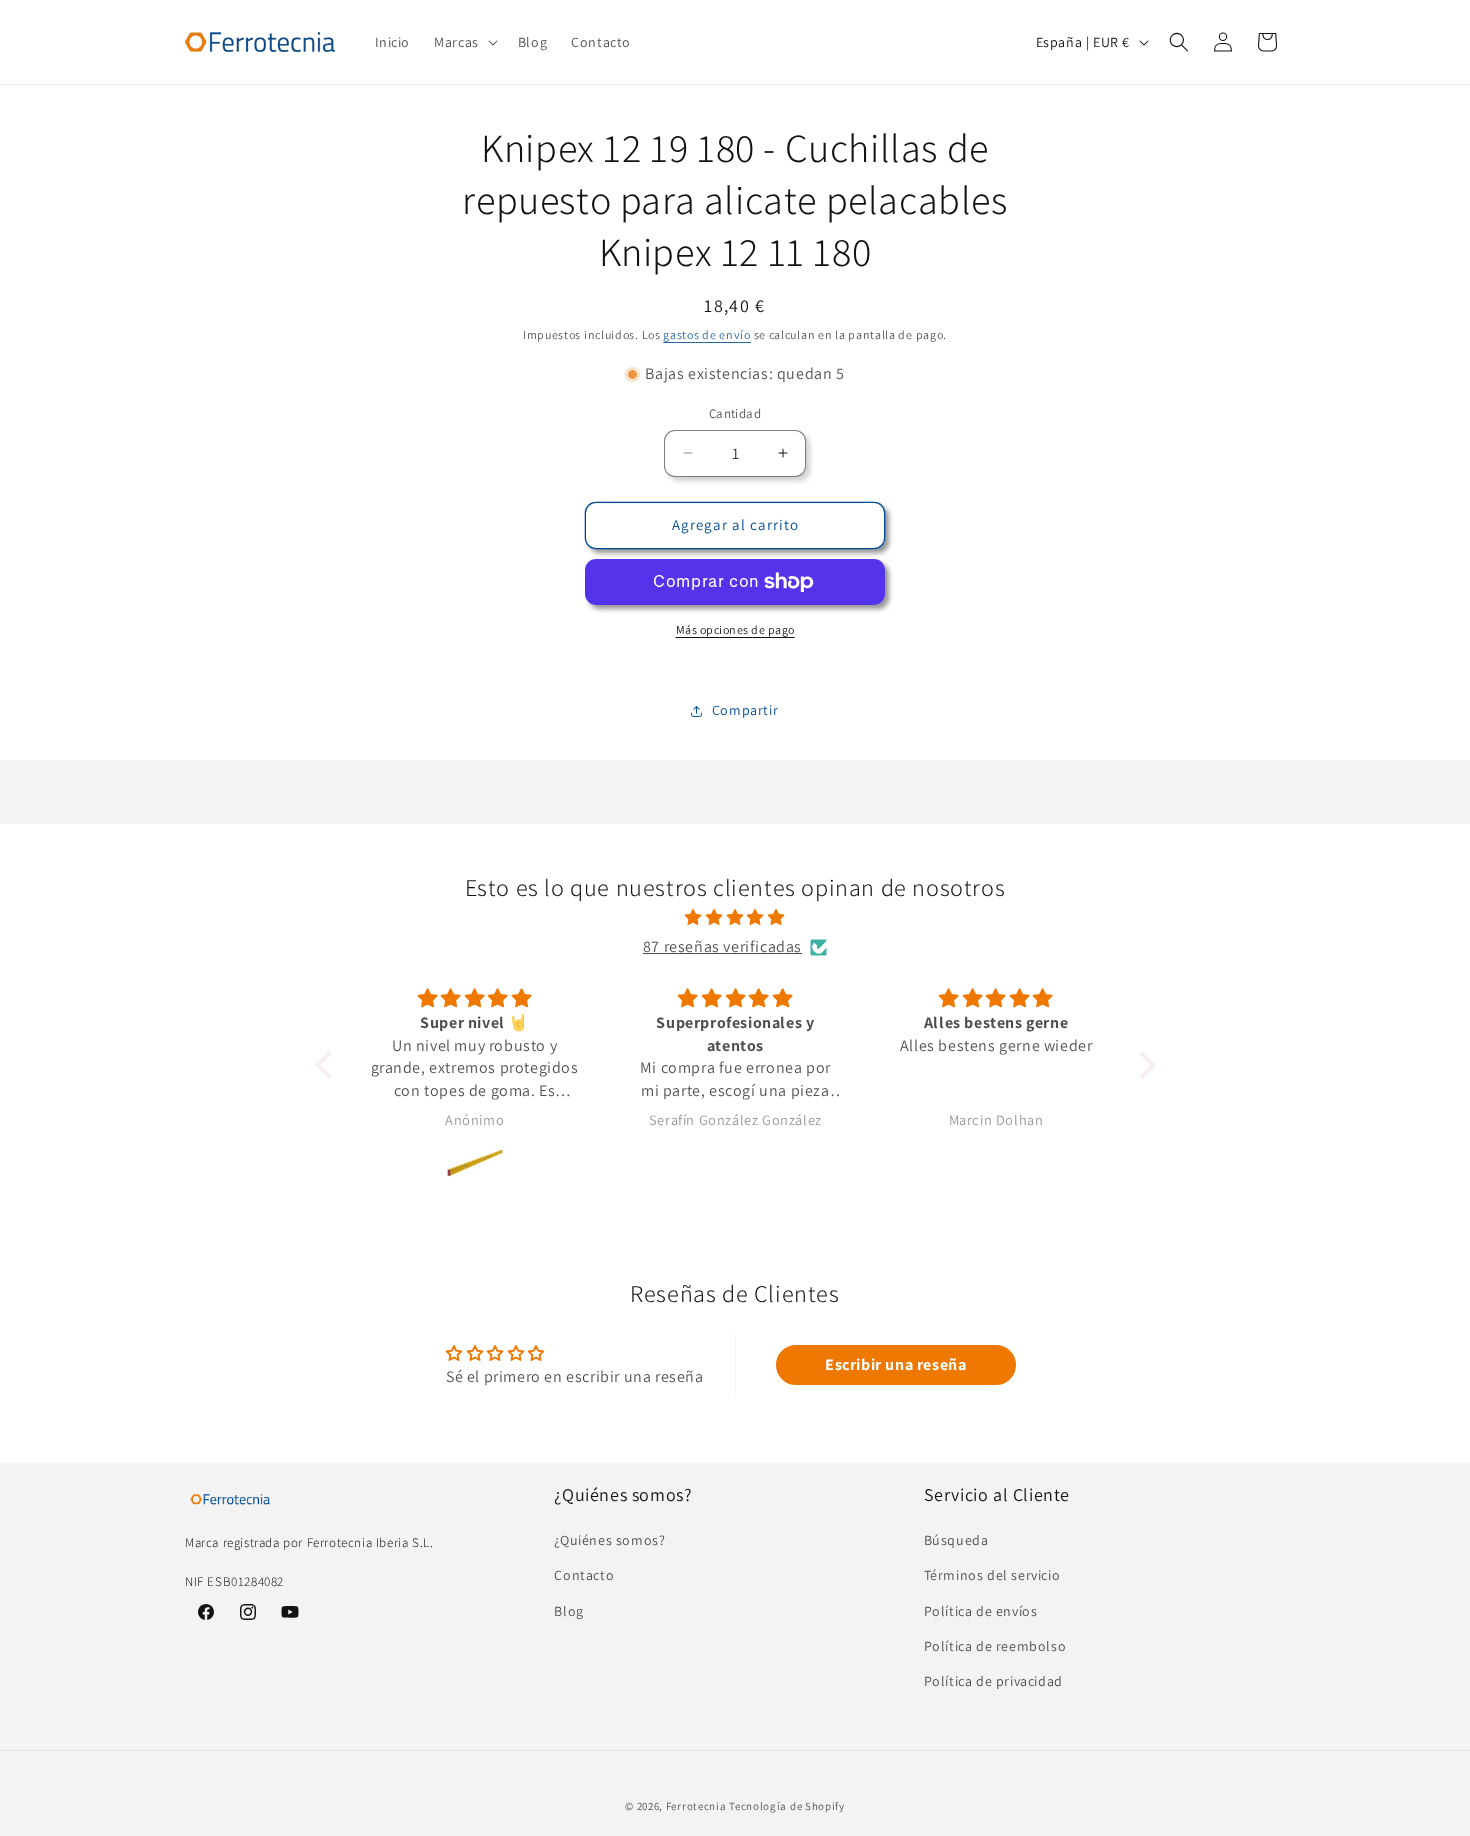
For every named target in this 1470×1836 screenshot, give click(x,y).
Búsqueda (956, 1541)
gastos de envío (707, 334)
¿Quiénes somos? (609, 1541)
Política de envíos (981, 1611)
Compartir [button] (745, 710)
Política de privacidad (993, 1681)
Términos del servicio (992, 1576)
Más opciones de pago (735, 629)
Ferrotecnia (696, 1806)
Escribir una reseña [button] (895, 1364)
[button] (464, 42)
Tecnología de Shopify (787, 1806)
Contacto (584, 1576)
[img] (735, 918)
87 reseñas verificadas (722, 946)
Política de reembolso (995, 1646)
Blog (568, 1611)
